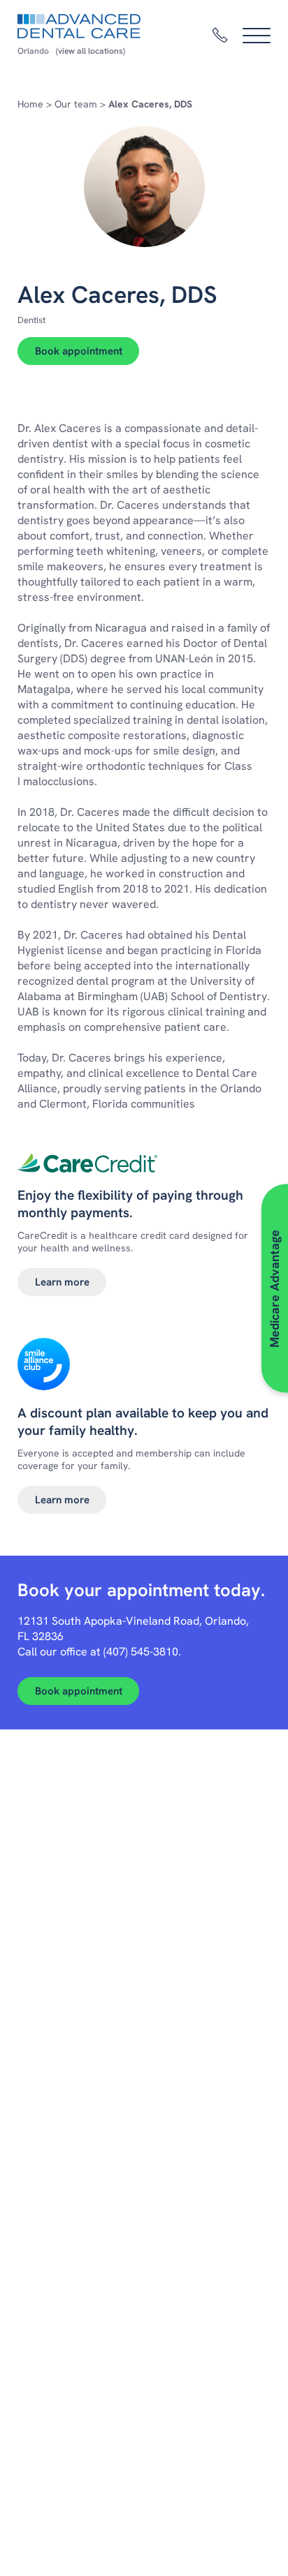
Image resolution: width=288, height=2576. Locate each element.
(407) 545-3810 (141, 1652)
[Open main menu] (257, 36)
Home (30, 104)
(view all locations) (91, 51)
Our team (76, 104)
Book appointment (79, 351)
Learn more (62, 1282)
